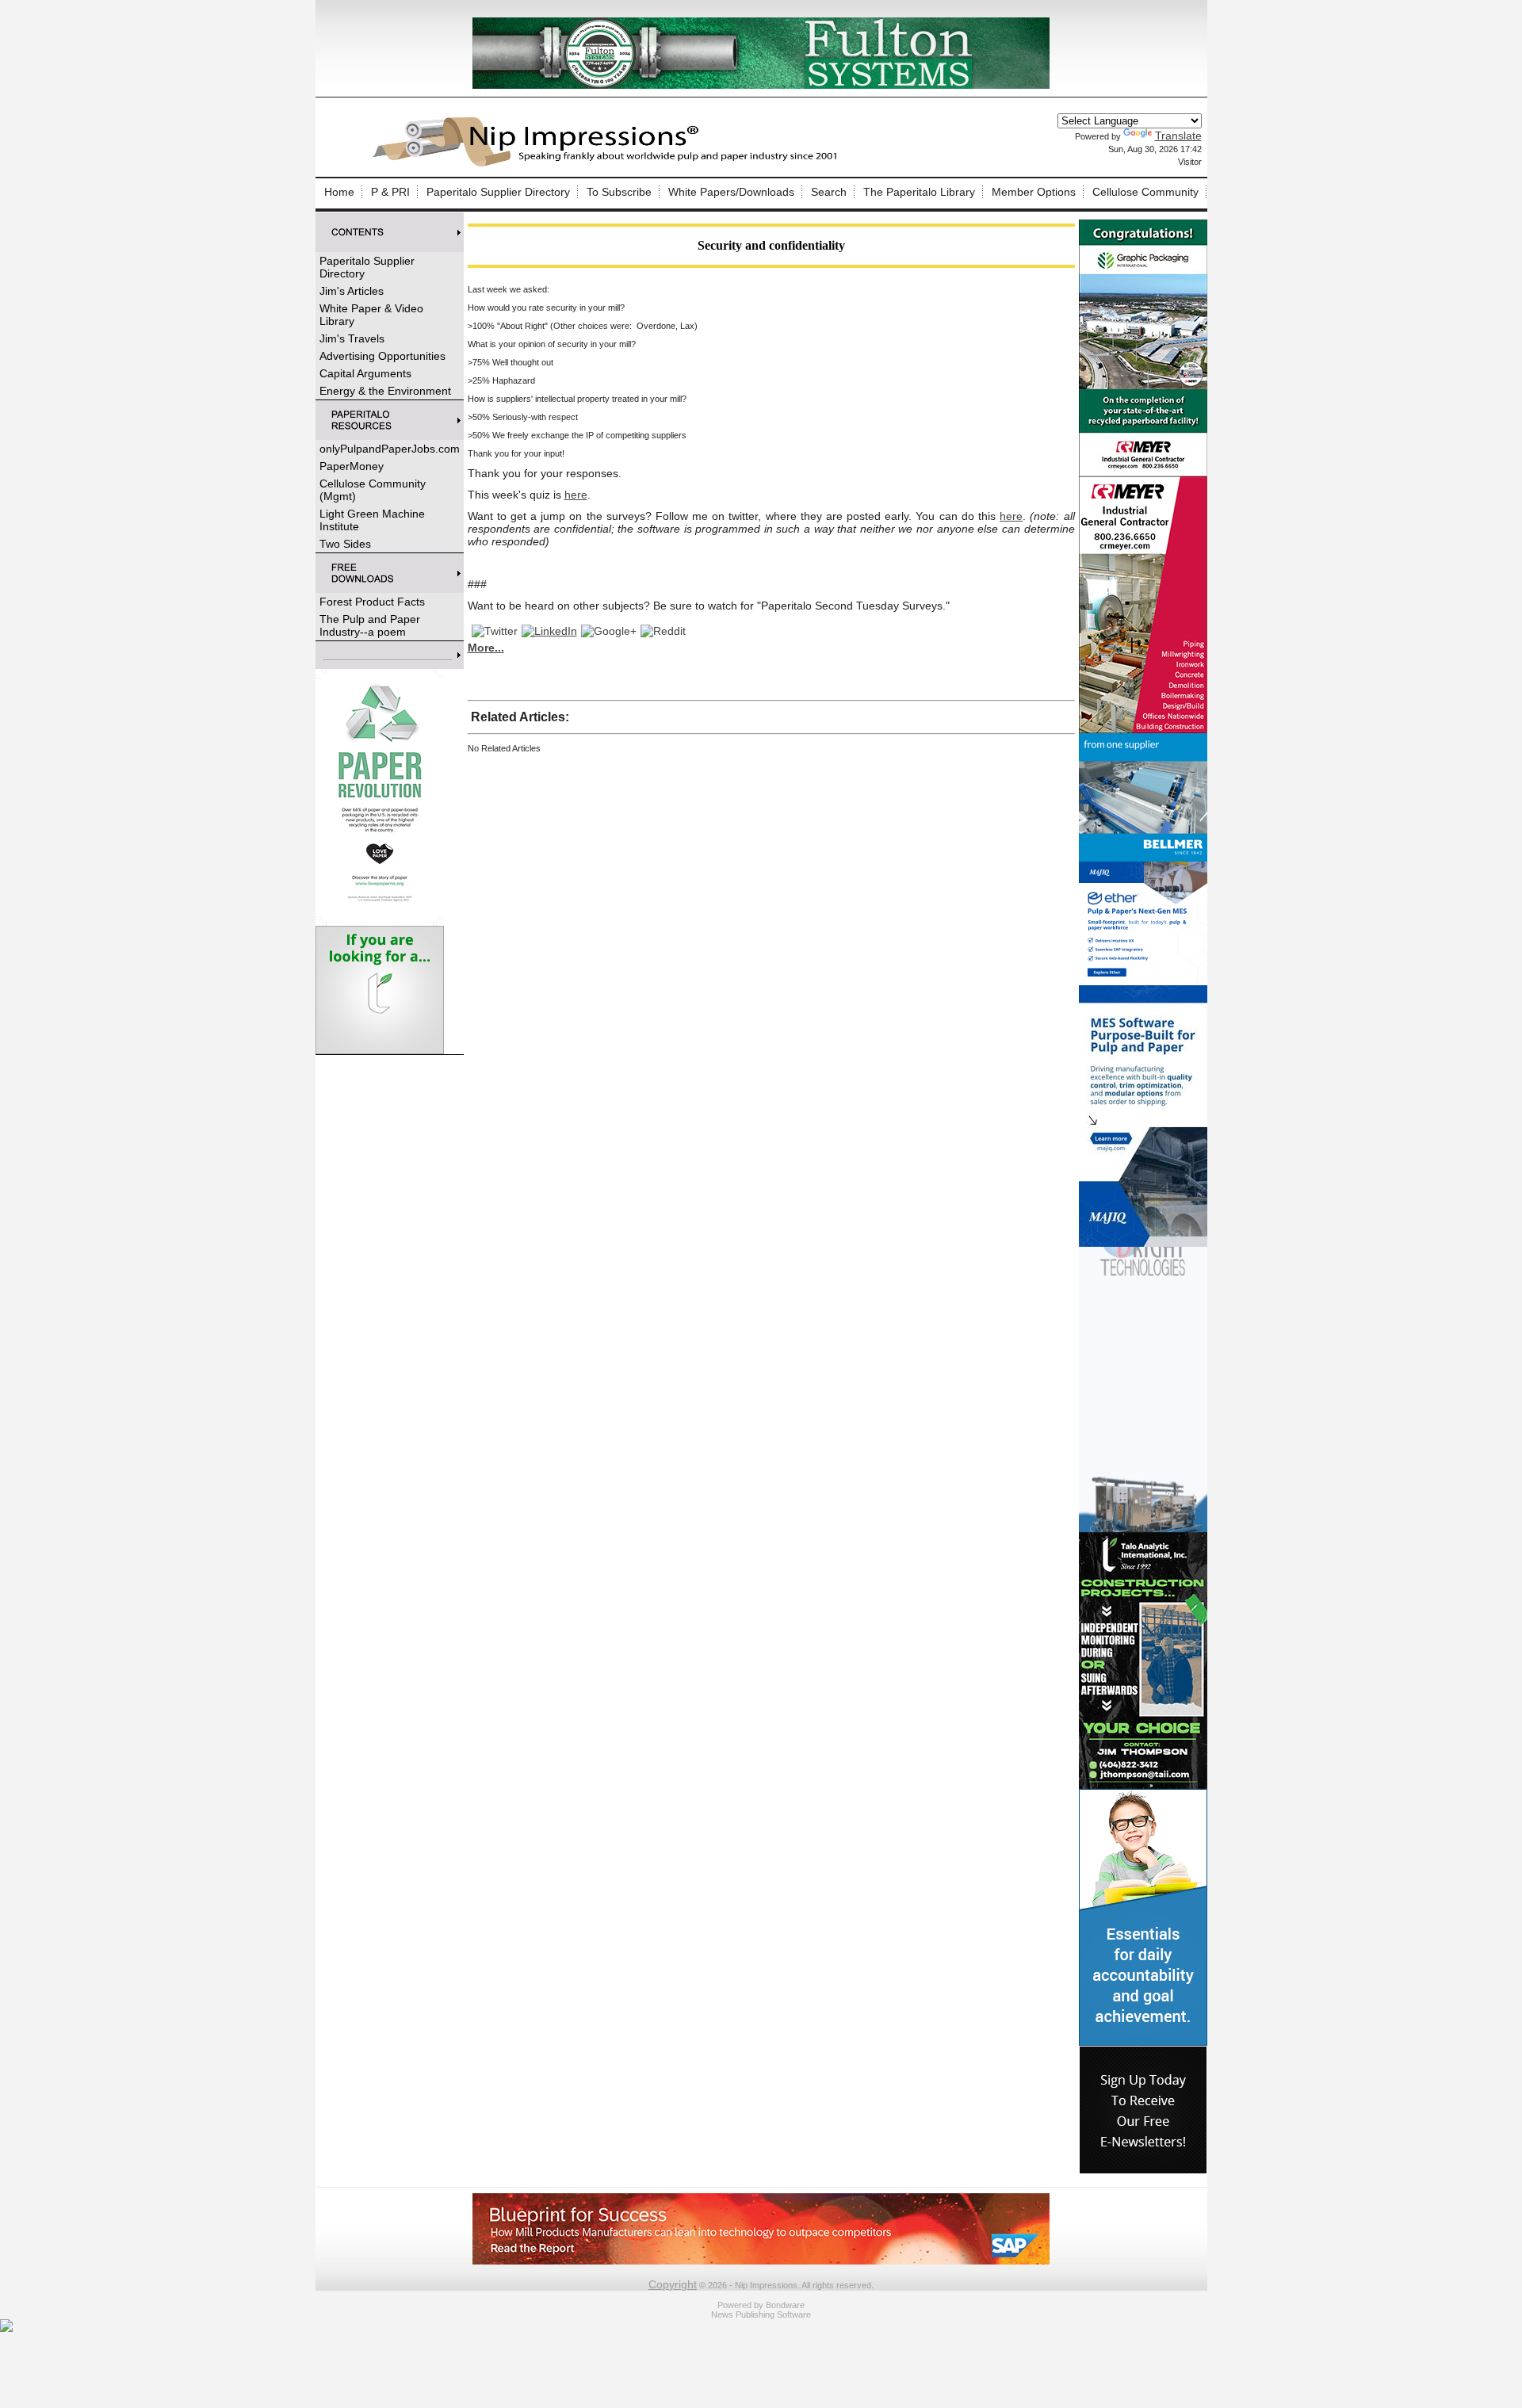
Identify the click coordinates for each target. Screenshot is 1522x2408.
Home (339, 192)
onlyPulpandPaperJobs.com (390, 449)
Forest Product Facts (372, 602)
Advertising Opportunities (382, 356)
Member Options (1034, 192)
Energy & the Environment (385, 391)
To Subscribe (619, 192)
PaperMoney (352, 466)
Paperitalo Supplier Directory (498, 192)
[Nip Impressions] (609, 164)
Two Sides (345, 544)
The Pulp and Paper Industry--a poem (370, 625)
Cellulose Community (1145, 192)
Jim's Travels (352, 338)
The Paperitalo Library (919, 192)
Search (829, 192)
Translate (1178, 136)
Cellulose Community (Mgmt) (373, 490)
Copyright (673, 2284)
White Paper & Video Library (371, 315)
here (576, 495)
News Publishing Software (761, 2314)
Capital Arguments (365, 373)
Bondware (785, 2305)
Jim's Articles (352, 291)
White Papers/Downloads (731, 192)
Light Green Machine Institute (372, 520)
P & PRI (390, 192)
